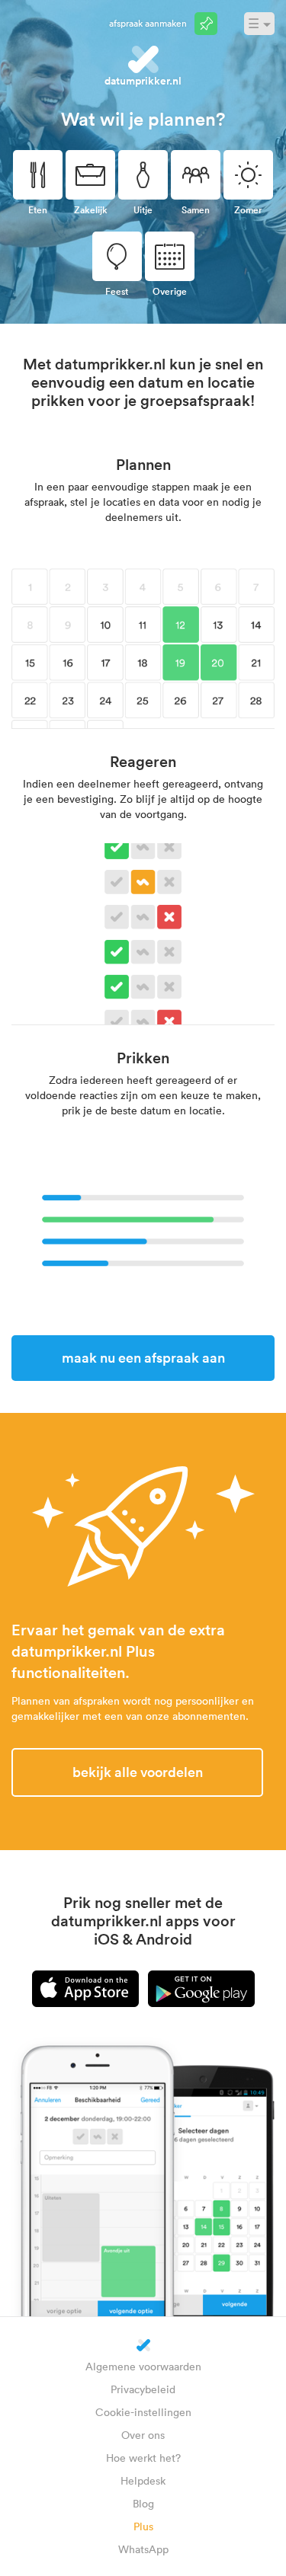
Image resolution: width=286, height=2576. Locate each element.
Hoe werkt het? (143, 2458)
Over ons (143, 2435)
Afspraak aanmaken (148, 23)
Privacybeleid (143, 2389)
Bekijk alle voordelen (138, 1772)
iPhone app (85, 1989)
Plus (143, 2526)
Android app (201, 1989)
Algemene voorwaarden (143, 2366)
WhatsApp (143, 2549)
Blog (143, 2503)
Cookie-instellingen (143, 2412)
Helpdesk (143, 2480)
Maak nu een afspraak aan (143, 1357)
